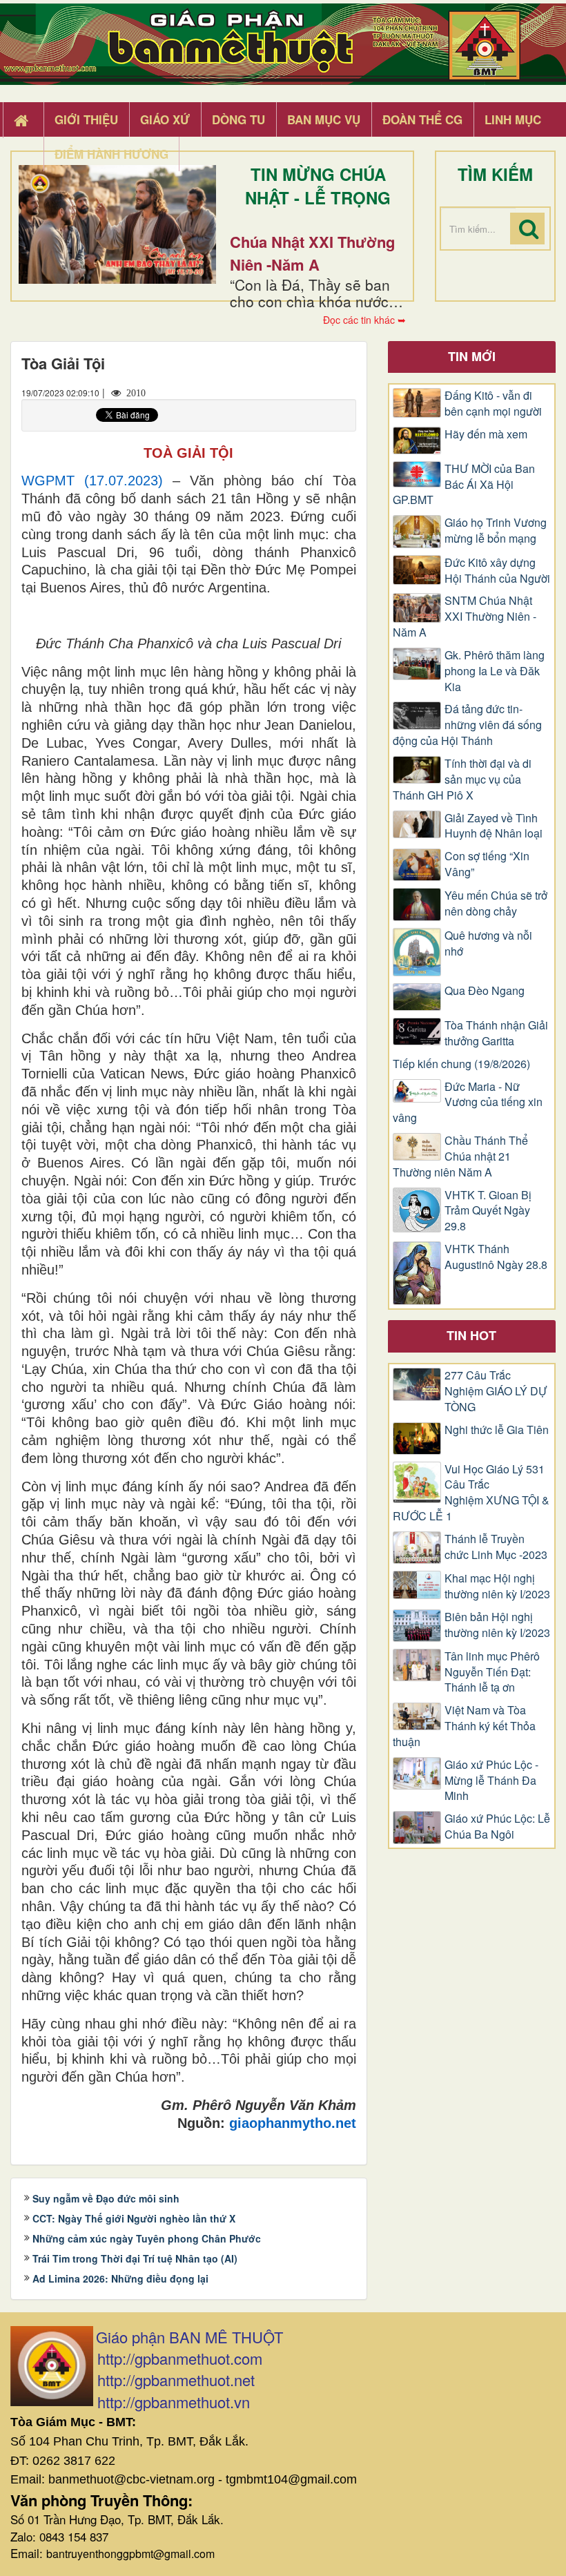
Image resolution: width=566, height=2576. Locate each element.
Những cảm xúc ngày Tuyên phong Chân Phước (147, 2238)
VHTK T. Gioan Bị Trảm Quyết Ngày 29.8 (488, 1211)
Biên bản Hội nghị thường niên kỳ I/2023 (497, 1625)
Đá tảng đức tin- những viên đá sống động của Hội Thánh (467, 725)
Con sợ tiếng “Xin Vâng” (487, 864)
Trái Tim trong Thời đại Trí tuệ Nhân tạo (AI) (135, 2258)
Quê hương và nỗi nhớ (488, 943)
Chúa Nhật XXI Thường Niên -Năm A (312, 253)
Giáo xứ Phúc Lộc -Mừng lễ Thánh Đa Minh (491, 1781)
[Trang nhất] (23, 120)
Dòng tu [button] (238, 119)
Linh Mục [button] (513, 119)
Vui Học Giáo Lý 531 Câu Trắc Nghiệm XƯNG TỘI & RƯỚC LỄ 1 (471, 1493)
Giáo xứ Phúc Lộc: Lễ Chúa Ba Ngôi (497, 1827)
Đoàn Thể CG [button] (422, 119)
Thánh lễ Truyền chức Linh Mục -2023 (496, 1547)
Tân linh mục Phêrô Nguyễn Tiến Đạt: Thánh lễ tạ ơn (492, 1672)
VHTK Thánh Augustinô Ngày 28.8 (496, 1257)
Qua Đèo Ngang (485, 991)
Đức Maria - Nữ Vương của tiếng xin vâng (468, 1103)
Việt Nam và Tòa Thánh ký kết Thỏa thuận (464, 1726)
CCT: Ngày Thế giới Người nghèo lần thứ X (134, 2218)
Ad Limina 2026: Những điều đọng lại (120, 2278)
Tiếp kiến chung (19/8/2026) (461, 1064)
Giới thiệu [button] (86, 119)
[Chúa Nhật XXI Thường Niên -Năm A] (117, 224)
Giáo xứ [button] (165, 119)
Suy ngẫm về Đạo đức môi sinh (106, 2198)
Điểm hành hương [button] (111, 154)
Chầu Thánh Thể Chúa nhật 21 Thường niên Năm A (460, 1156)
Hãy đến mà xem (486, 434)
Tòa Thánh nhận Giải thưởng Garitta (496, 1033)
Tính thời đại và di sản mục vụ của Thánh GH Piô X (462, 779)
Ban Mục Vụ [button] (324, 119)
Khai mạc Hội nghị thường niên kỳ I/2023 (497, 1586)
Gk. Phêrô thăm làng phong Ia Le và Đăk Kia (495, 671)
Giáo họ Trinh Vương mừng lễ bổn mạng (496, 531)
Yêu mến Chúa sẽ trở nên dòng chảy (496, 903)
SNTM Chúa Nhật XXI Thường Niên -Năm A (465, 617)
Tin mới (472, 356)
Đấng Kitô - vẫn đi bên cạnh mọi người (493, 404)
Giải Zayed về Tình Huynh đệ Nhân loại (494, 826)
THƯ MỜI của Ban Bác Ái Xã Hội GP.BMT (464, 485)
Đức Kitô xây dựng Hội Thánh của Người (497, 571)
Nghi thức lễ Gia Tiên (497, 1430)
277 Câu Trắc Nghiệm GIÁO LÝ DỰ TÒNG (496, 1391)
